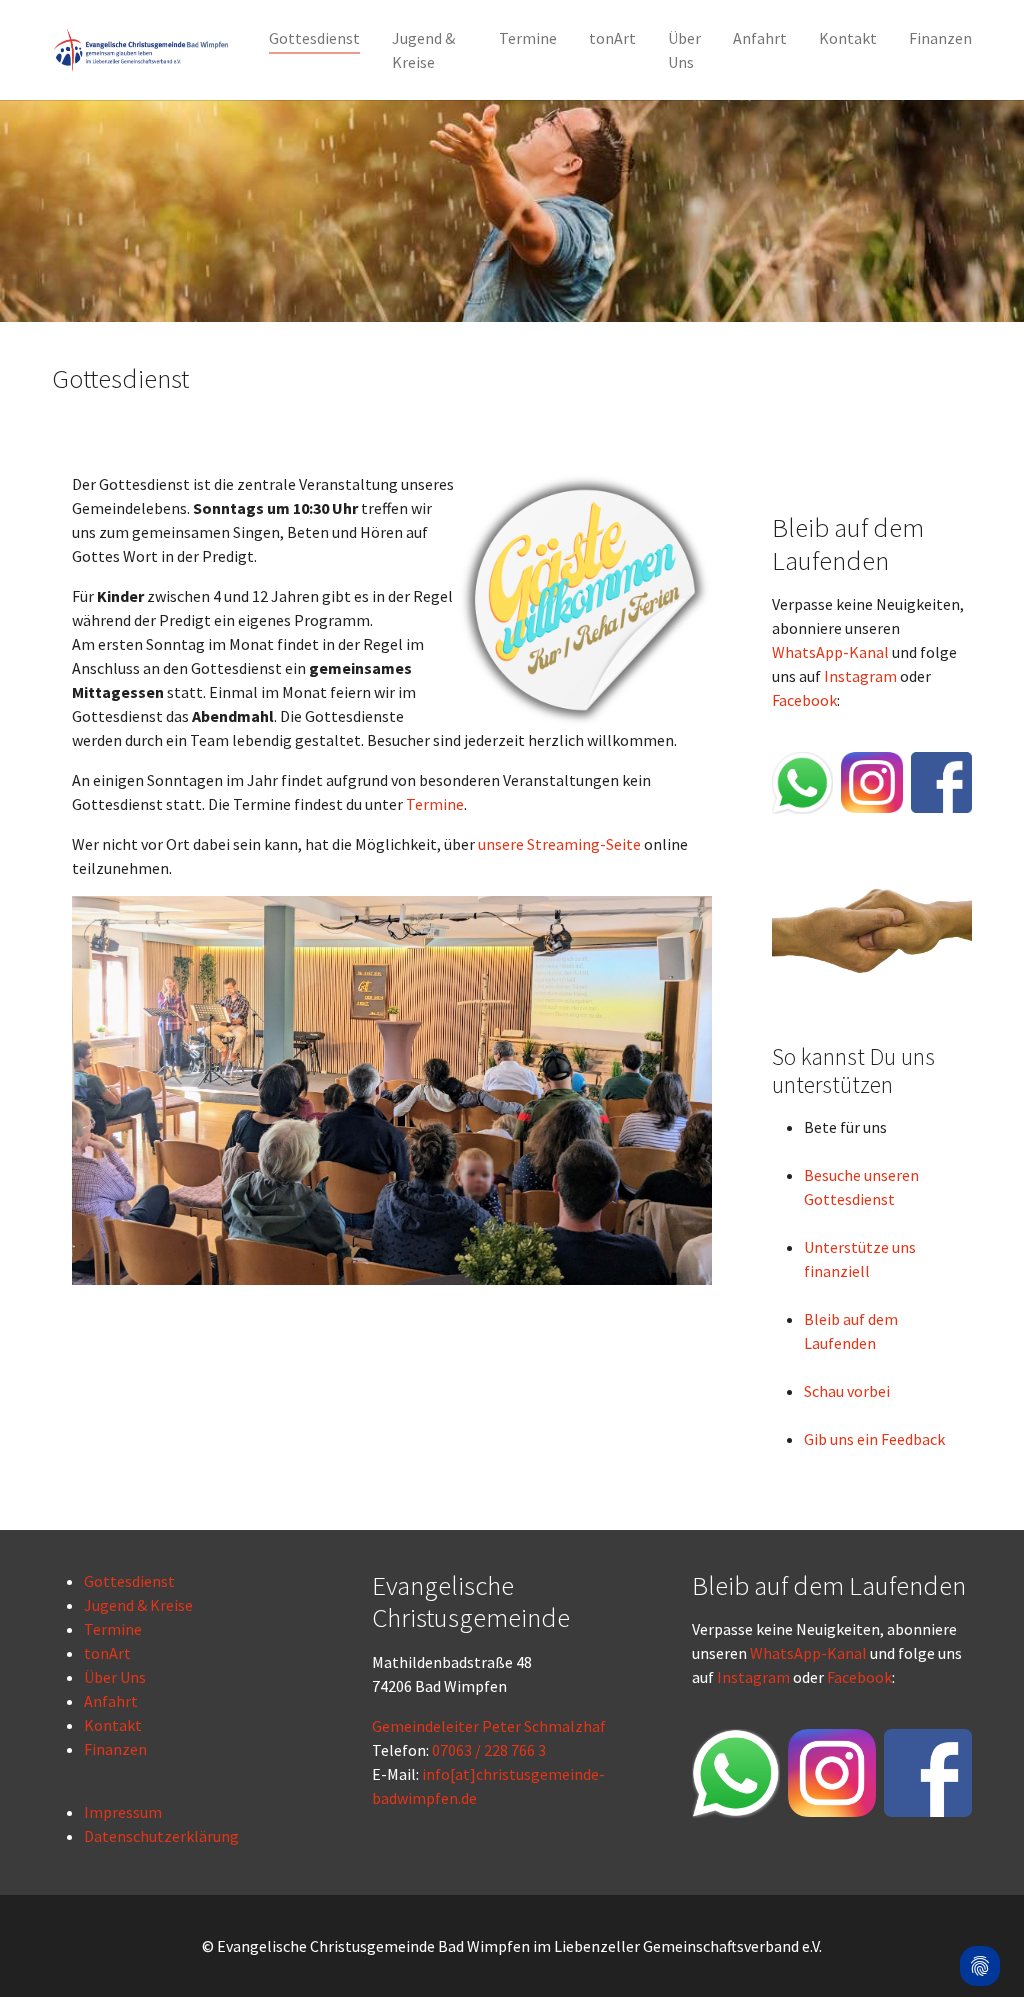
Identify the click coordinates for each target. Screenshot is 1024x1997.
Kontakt (113, 1725)
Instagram (860, 676)
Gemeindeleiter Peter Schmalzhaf (489, 1726)
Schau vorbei (847, 1391)
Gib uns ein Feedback (874, 1439)
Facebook (804, 700)
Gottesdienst (129, 1581)
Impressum (123, 1812)
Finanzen (115, 1749)
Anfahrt (111, 1701)
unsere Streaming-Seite (559, 844)
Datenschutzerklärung (161, 1836)
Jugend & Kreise (138, 1605)
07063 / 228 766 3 (489, 1750)
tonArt (107, 1653)
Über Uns (115, 1677)
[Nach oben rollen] (980, 1913)
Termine (435, 804)
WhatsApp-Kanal (830, 652)
